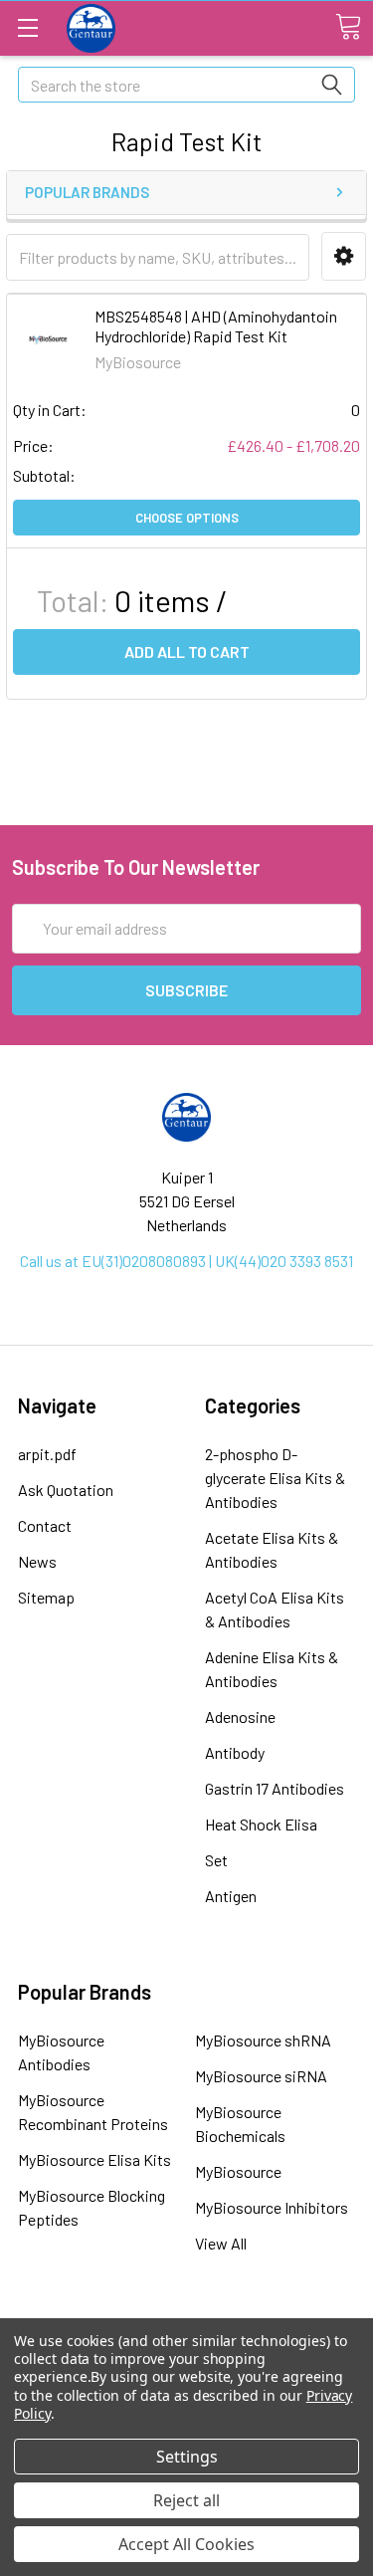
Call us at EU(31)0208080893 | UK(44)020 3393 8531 (186, 1261)
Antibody (235, 1752)
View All (221, 2243)
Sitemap (46, 1597)
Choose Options (187, 518)
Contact (45, 1525)
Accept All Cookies (186, 2544)
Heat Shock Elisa (261, 1824)
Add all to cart (187, 651)
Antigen (231, 1896)
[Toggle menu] (27, 27)
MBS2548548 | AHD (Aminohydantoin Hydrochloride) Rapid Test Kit (216, 326)
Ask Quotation (66, 1490)
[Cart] (348, 27)
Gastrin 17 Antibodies (275, 1788)
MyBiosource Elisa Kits (94, 2159)
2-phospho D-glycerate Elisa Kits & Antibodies (275, 1478)
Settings (187, 2457)
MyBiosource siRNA (261, 2076)
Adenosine (240, 1717)
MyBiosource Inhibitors (272, 2207)
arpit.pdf (47, 1454)
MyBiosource (238, 2171)
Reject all (186, 2500)
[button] (344, 256)
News (37, 1561)
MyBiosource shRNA (263, 2040)
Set (216, 1860)
